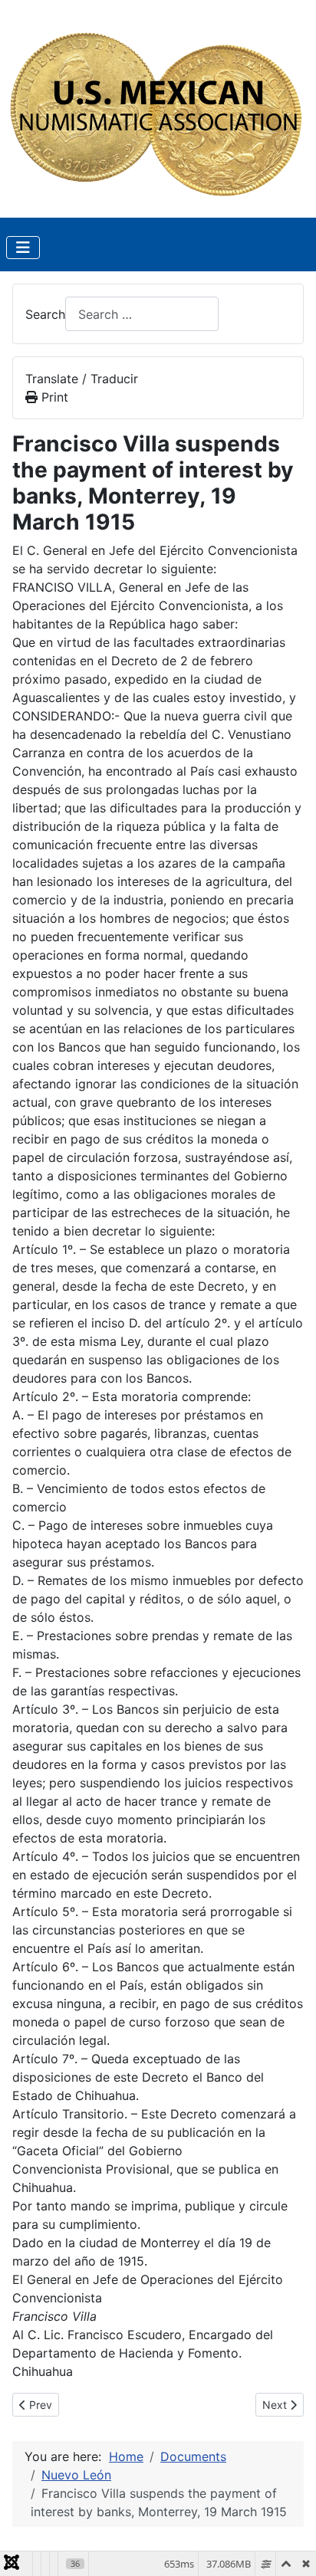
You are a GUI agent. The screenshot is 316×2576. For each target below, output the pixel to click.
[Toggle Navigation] (23, 248)
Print (53, 397)
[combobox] (142, 314)
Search (45, 314)
